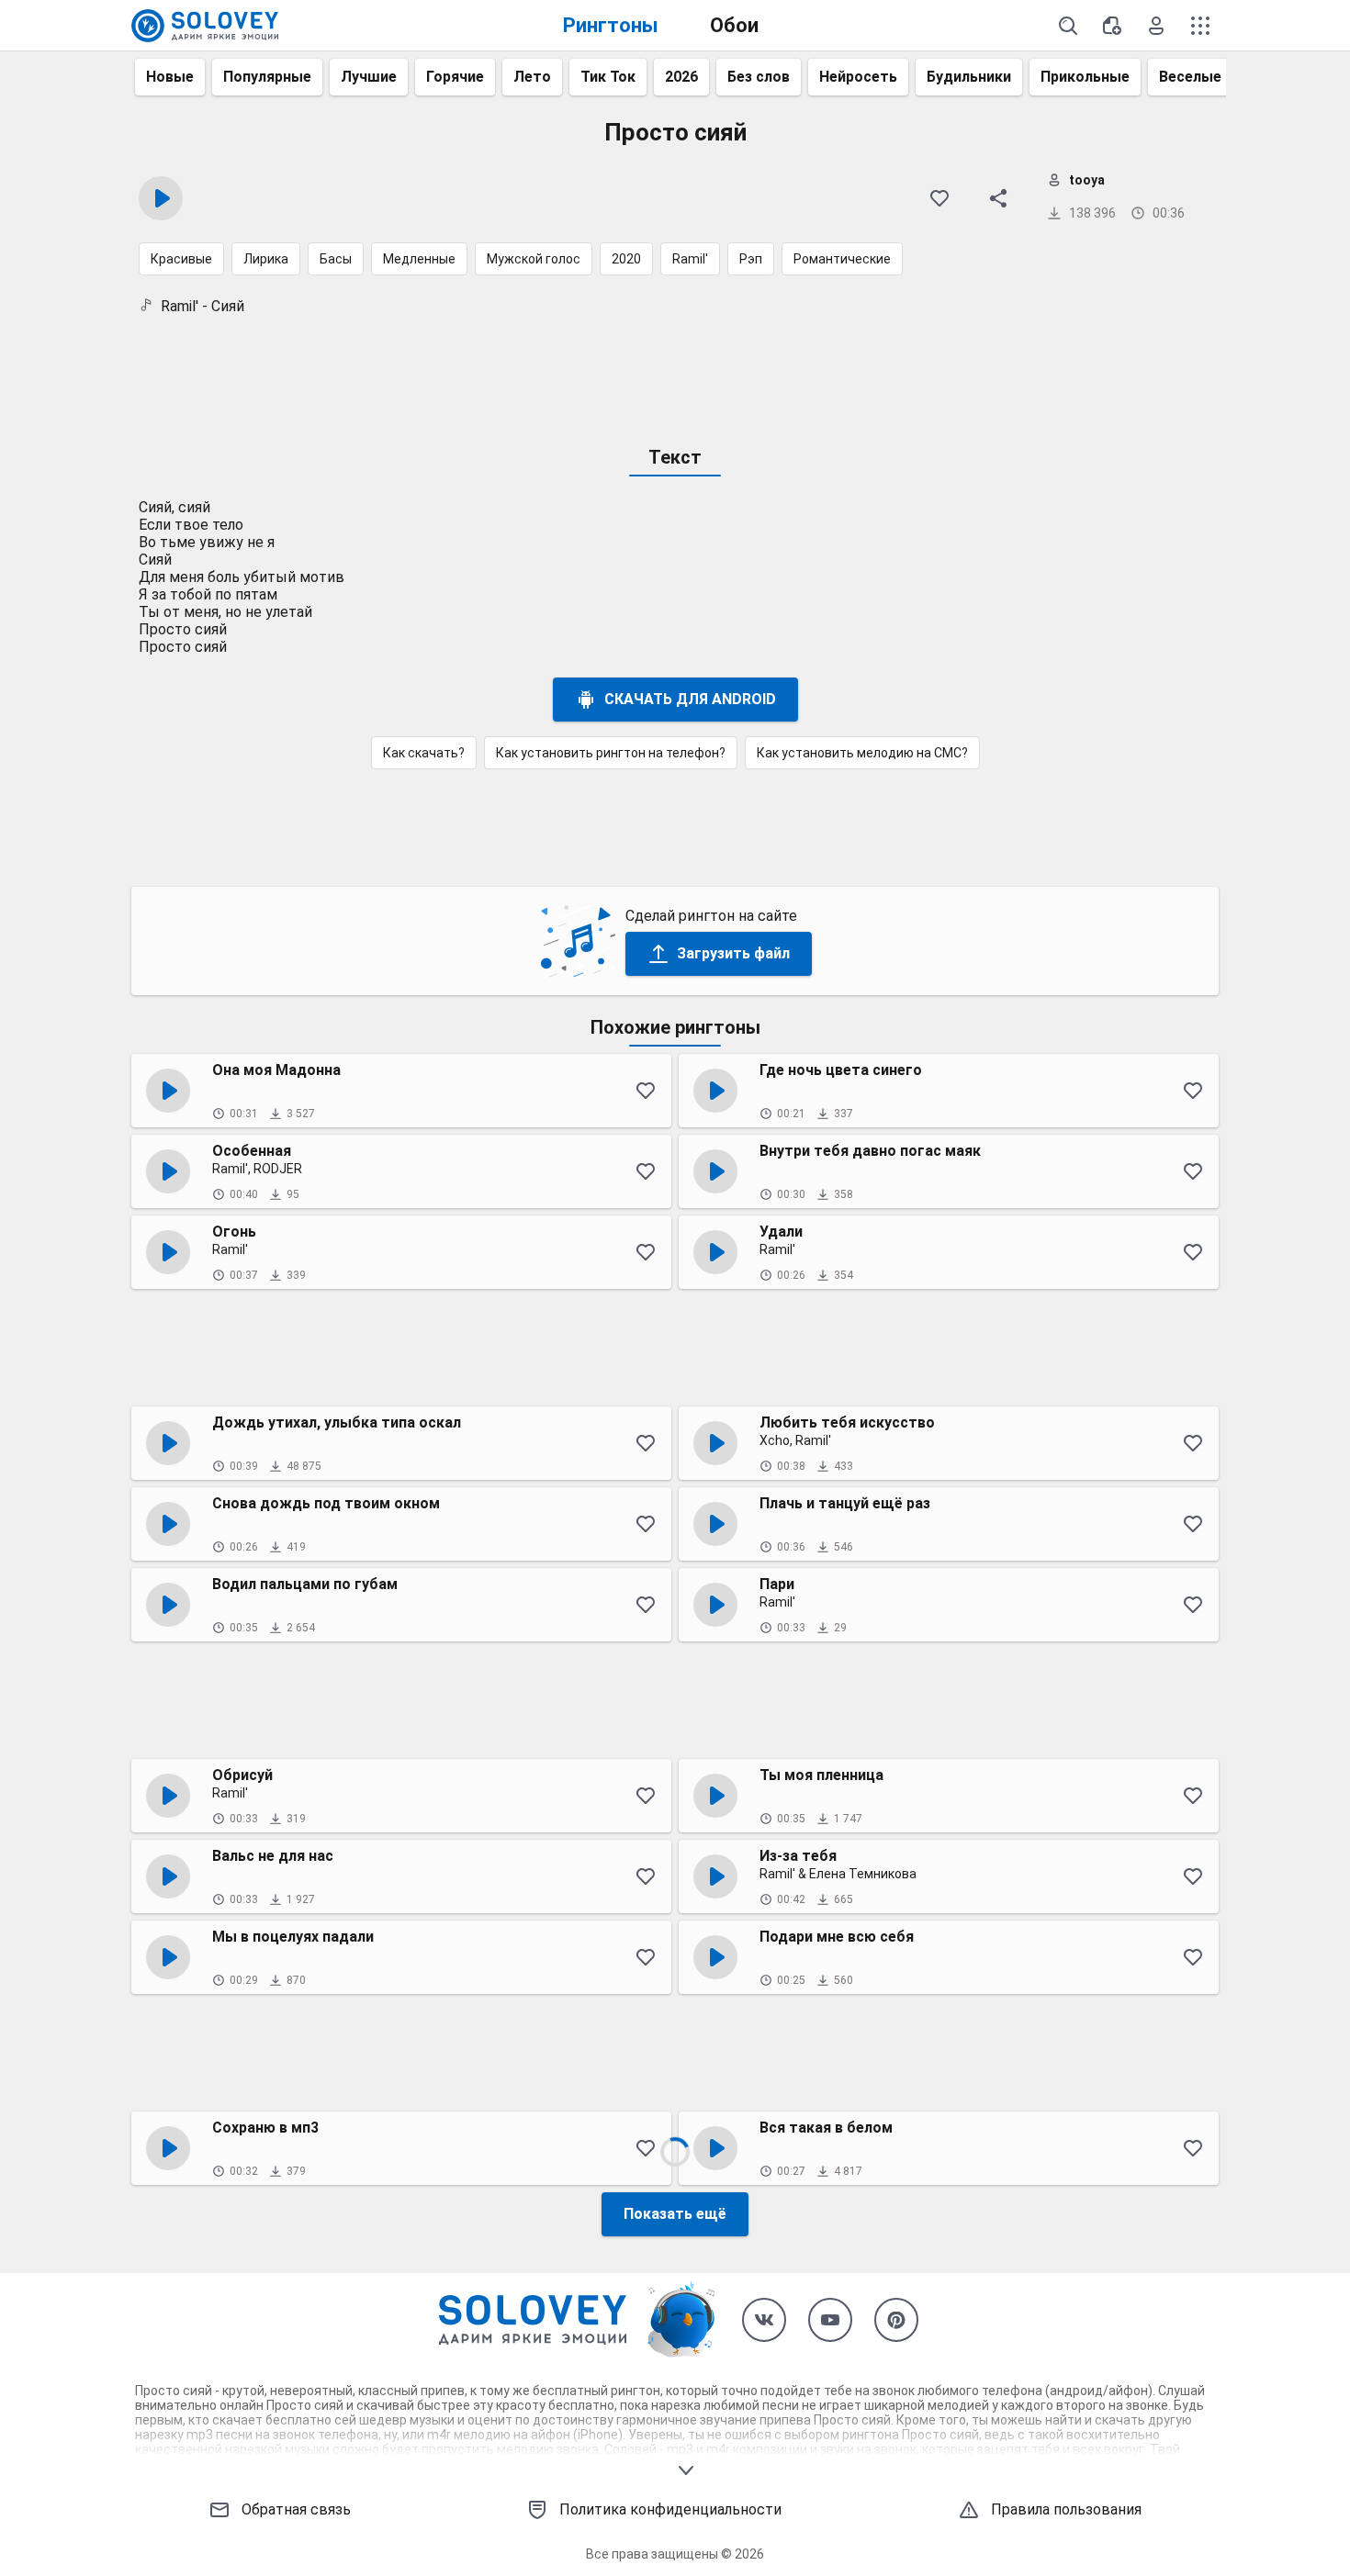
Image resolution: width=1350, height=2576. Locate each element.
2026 (681, 77)
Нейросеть (858, 77)
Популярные (267, 77)
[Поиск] (1068, 26)
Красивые (181, 259)
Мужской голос (534, 259)
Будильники (969, 77)
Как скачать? (424, 753)
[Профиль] (1156, 26)
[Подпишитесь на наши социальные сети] (764, 2320)
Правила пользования (1066, 2509)
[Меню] (1200, 26)
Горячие (455, 77)
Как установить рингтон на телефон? (611, 753)
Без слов (759, 77)
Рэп (751, 259)
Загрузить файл (733, 953)
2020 (626, 259)
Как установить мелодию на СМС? (862, 753)
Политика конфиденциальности (670, 2509)
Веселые (1190, 77)
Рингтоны (611, 25)
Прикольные (1085, 77)
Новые (170, 77)
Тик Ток (608, 77)
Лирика (266, 259)
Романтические (842, 259)
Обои (734, 25)
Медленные (419, 259)
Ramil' (690, 259)
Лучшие (369, 77)
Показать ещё (675, 2214)
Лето (532, 77)
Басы (336, 259)
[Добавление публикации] (1112, 26)
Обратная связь (296, 2509)
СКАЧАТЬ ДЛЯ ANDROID (690, 699)
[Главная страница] (205, 26)
